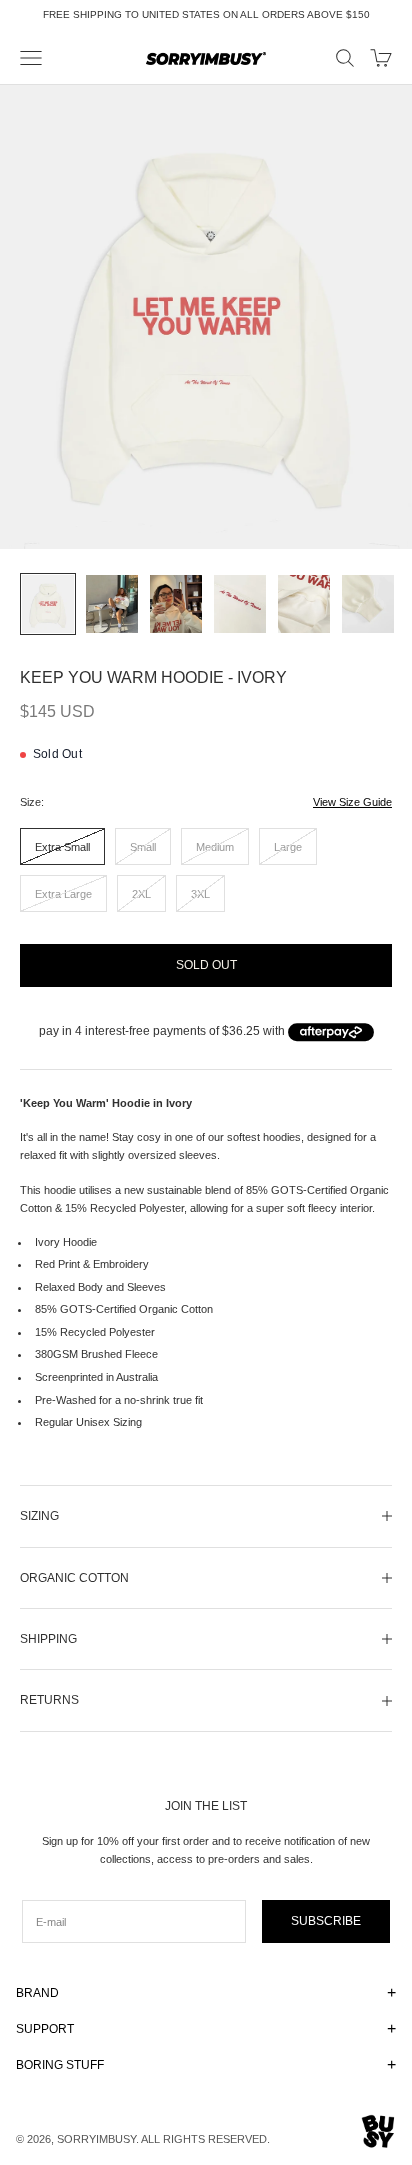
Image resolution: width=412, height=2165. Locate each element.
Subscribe (326, 1921)
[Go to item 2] (112, 604)
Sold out (206, 965)
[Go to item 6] (368, 604)
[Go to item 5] (304, 604)
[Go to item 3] (176, 604)
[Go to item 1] (48, 604)
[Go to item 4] (240, 604)
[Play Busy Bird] (378, 2131)
